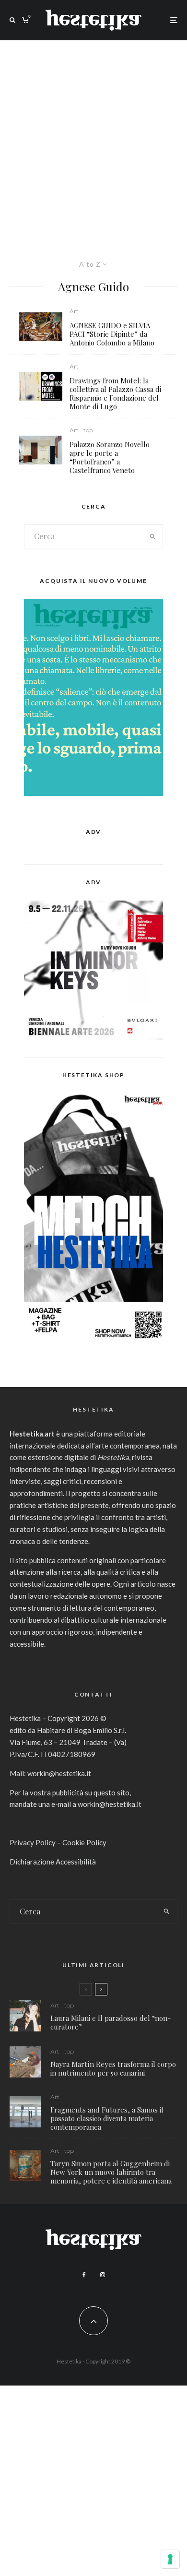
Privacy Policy (33, 1842)
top (88, 430)
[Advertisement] (93, 139)
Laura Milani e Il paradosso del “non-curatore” (111, 2022)
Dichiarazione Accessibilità (53, 1862)
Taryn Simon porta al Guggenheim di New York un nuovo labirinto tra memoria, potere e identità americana (111, 2172)
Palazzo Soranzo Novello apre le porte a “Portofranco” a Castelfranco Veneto (110, 457)
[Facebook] (84, 2275)
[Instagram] (103, 2275)
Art (74, 311)
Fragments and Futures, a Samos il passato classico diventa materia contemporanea (107, 2118)
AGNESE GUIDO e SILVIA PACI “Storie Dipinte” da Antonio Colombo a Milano (112, 334)
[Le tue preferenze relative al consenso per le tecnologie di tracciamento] (170, 2559)
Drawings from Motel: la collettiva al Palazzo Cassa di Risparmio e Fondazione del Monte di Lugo (115, 393)
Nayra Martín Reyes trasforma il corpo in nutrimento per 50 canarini (113, 2068)
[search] (152, 536)
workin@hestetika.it (59, 1773)
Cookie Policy (84, 1842)
